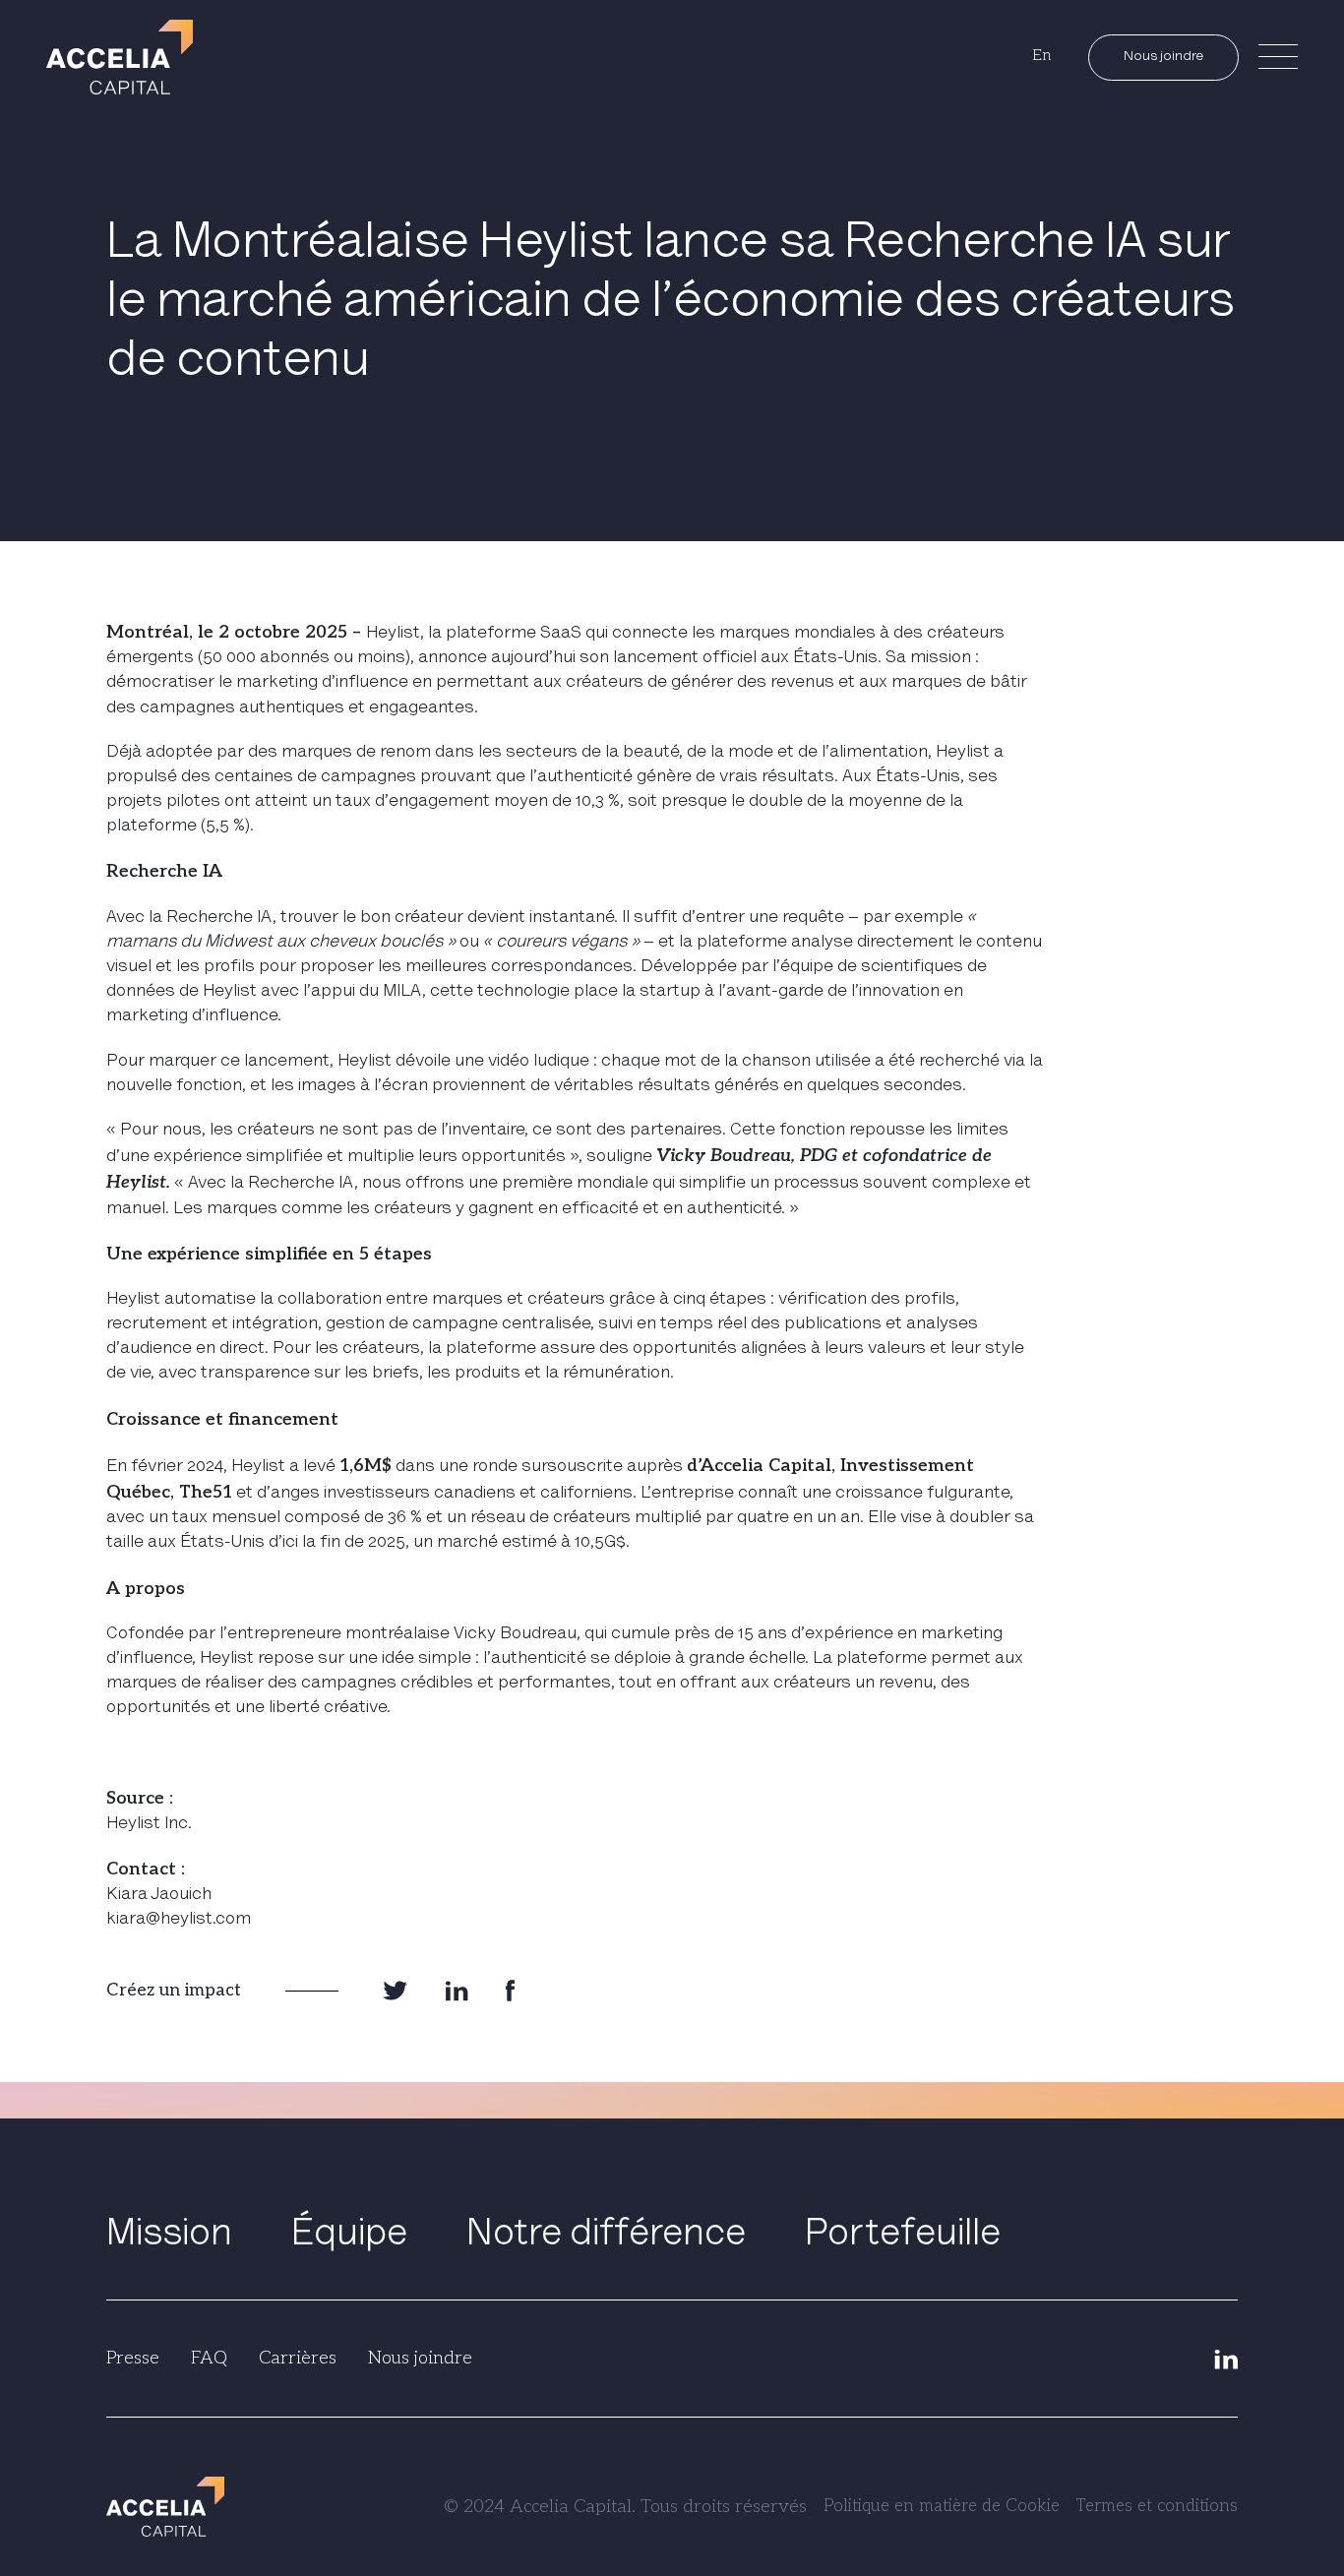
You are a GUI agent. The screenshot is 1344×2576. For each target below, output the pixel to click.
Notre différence (606, 2236)
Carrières (298, 2358)
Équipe (349, 2236)
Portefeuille (903, 2236)
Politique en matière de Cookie (942, 2506)
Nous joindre (1163, 57)
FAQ (209, 2358)
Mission (169, 2236)
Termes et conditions (1157, 2506)
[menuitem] (1041, 57)
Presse (133, 2358)
